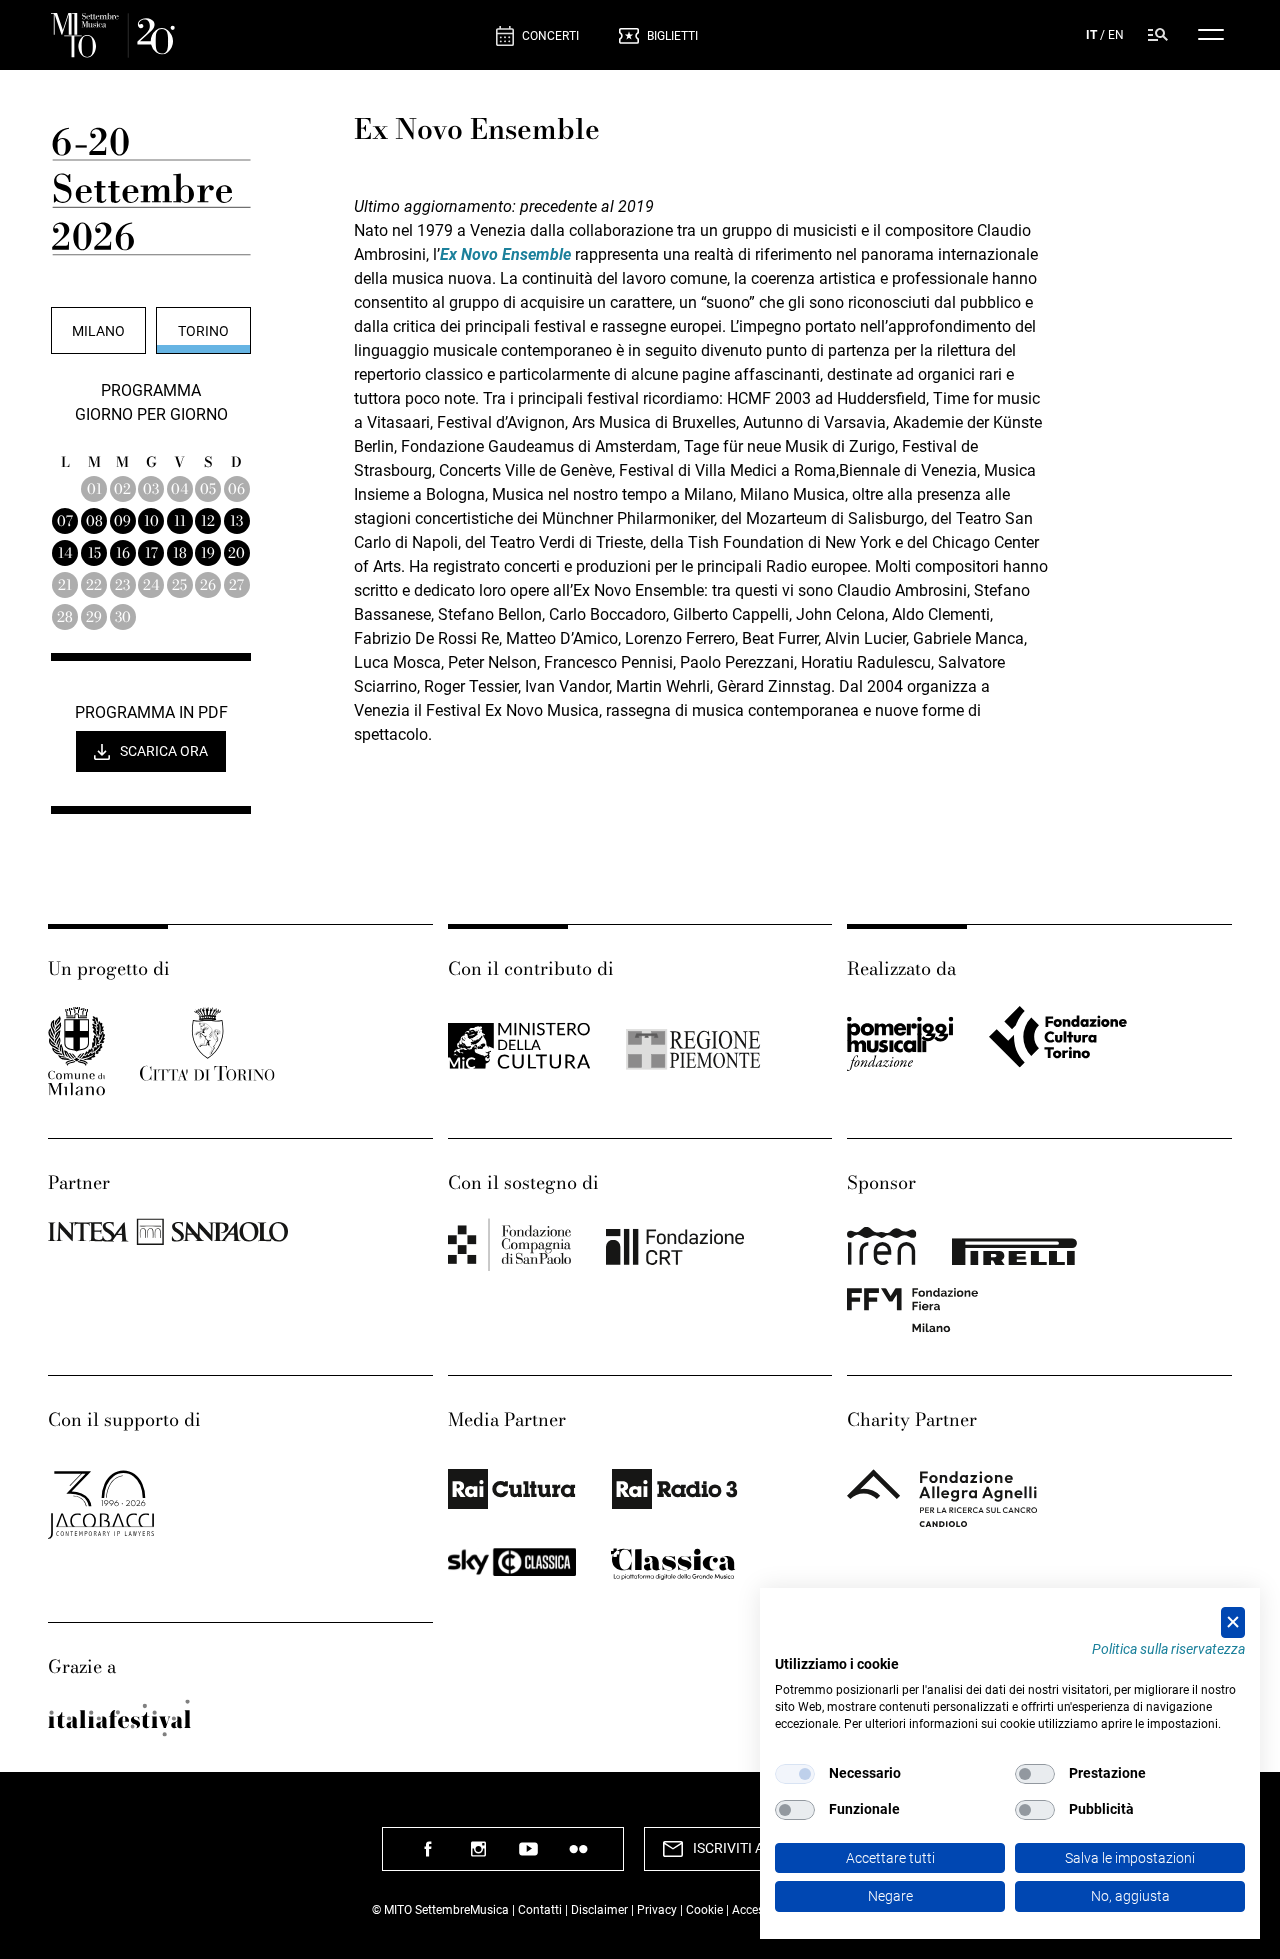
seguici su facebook (428, 1856)
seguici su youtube (528, 1856)
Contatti (540, 1910)
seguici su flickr (578, 1856)
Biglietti (672, 36)
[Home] (265, 35)
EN (1116, 35)
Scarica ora (164, 751)
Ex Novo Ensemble (505, 254)
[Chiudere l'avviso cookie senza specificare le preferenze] (1233, 1622)
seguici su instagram (478, 1856)
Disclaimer (599, 1910)
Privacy (657, 1910)
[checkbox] (795, 1774)
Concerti (550, 36)
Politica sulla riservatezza (1168, 1649)
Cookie (704, 1910)
